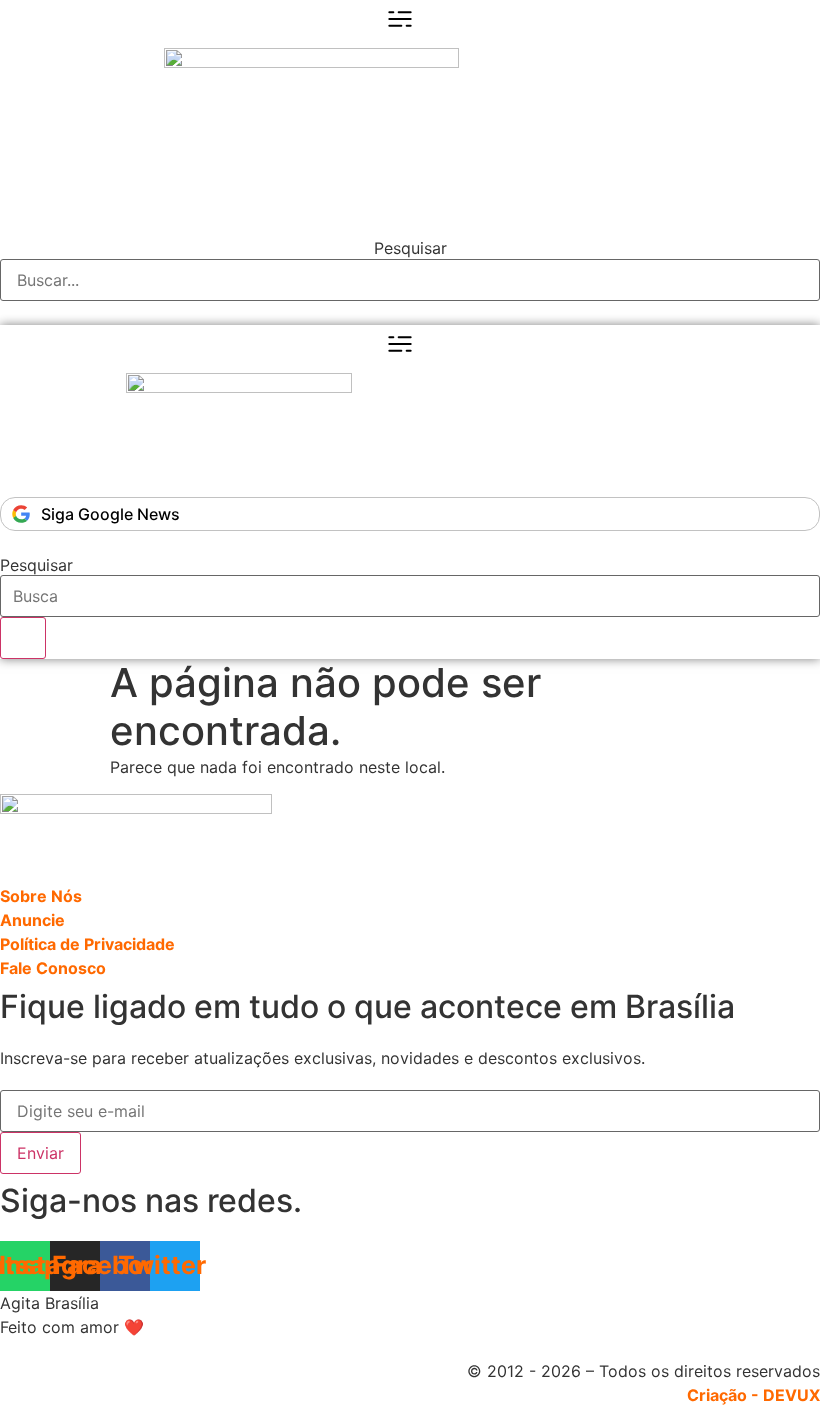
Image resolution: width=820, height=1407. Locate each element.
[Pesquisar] (23, 638)
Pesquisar (410, 248)
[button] (410, 223)
